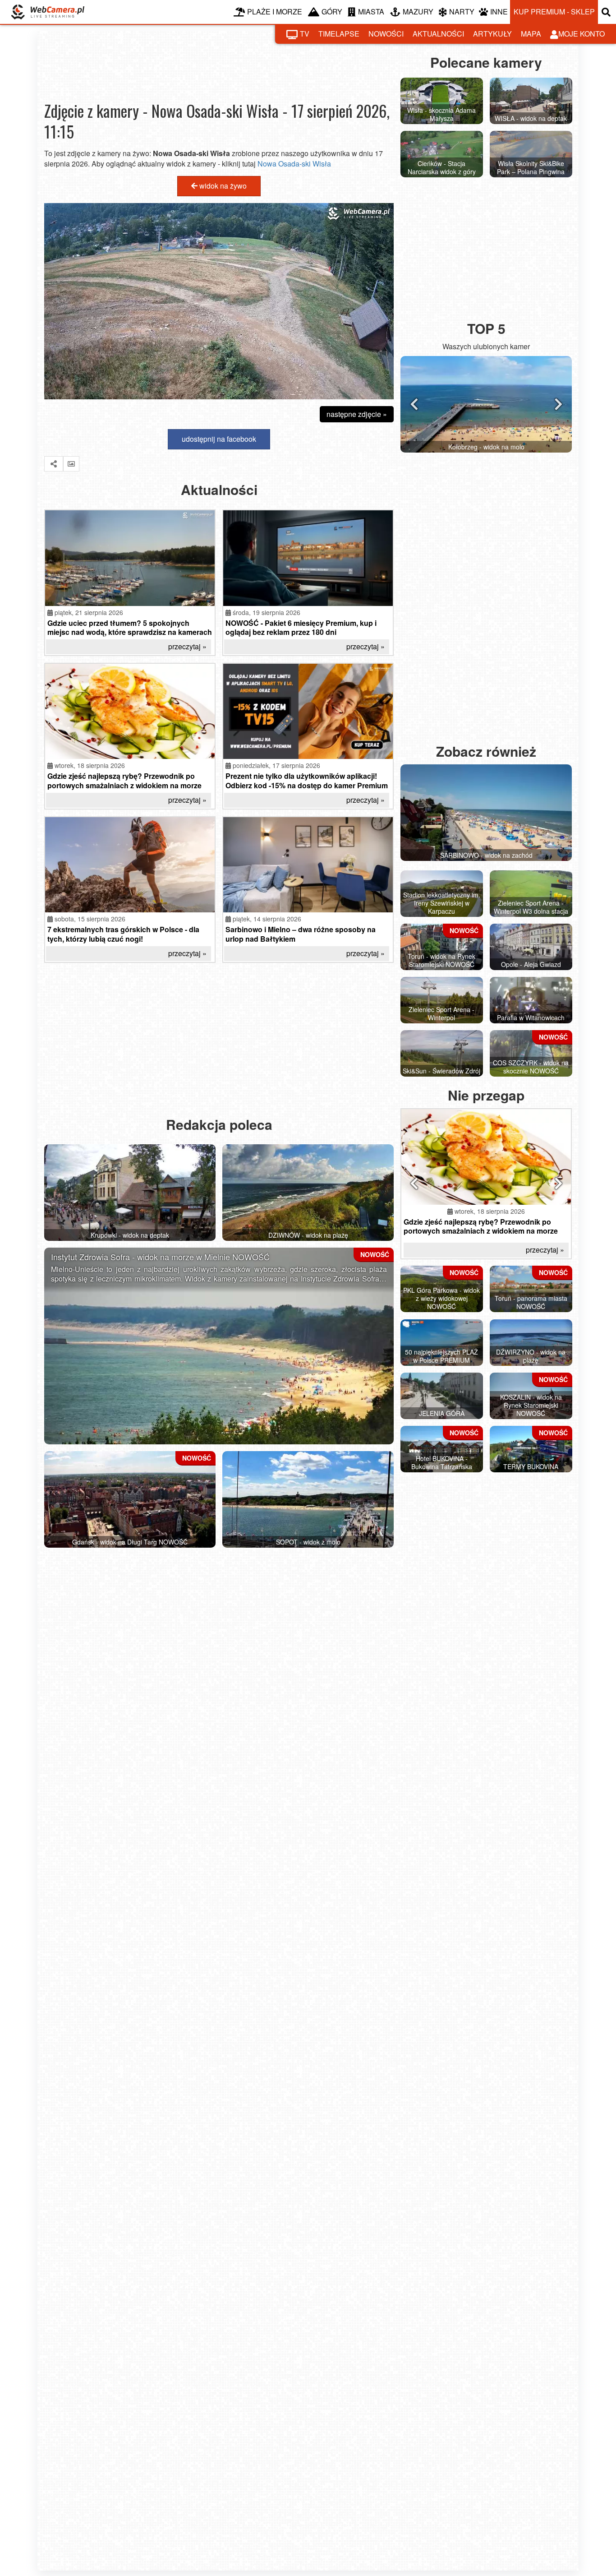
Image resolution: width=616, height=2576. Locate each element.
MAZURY (418, 12)
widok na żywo (222, 186)
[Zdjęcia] (71, 464)
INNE (499, 12)
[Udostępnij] (54, 464)
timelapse (339, 34)
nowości (386, 34)
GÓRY (332, 12)
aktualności (438, 34)
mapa (531, 34)
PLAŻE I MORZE (275, 12)
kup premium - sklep (554, 12)
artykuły (492, 34)
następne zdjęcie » (357, 414)
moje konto (582, 34)
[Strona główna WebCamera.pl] (48, 12)
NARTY (462, 12)
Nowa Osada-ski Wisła (294, 164)
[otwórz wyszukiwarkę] (607, 12)
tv (305, 34)
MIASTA (371, 12)
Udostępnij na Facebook (219, 439)
